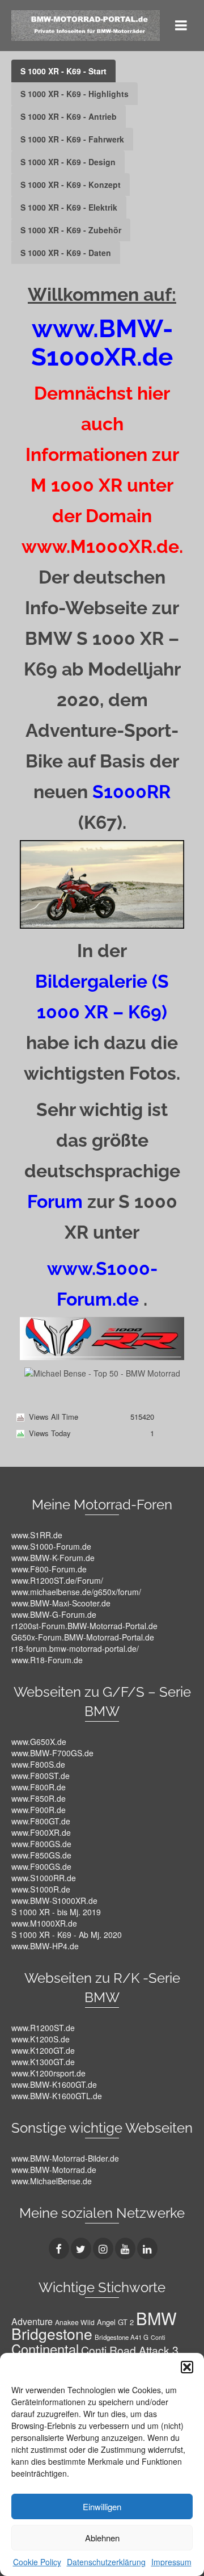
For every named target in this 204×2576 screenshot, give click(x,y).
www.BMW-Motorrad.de (54, 2170)
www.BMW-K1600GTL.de (57, 2096)
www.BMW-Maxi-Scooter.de (61, 1603)
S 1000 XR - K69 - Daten (66, 253)
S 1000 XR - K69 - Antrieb (69, 116)
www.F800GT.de (41, 1821)
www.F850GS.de (41, 1855)
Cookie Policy (37, 2562)
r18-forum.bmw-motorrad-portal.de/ (75, 1648)
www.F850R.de (39, 1798)
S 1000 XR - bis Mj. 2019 (56, 1912)
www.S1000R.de (41, 1889)
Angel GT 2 (115, 2322)
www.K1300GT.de (43, 2062)
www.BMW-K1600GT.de (54, 2084)
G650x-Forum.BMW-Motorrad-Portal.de (83, 1637)
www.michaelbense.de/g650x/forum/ (76, 1592)
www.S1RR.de (37, 1535)
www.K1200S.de (41, 2039)
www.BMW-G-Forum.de (54, 1614)
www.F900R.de (39, 1810)
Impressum (171, 2562)
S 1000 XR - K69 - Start (63, 71)
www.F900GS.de (41, 1866)
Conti (158, 2337)
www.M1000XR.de (44, 1923)
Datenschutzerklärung (106, 2562)
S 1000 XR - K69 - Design (68, 162)
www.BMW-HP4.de (45, 1946)
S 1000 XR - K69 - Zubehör (71, 230)
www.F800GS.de (41, 1844)
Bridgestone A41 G (122, 2337)
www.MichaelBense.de (52, 2181)
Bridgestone (52, 2334)
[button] (187, 2367)
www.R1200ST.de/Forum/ (57, 1580)
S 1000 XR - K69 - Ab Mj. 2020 (67, 1935)
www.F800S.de (38, 1764)
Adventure (32, 2321)
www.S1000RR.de (44, 1878)
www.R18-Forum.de (47, 1660)
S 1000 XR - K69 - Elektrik (69, 207)
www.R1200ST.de (43, 2028)
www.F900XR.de (41, 1832)
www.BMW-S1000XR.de (54, 1900)
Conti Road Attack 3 (130, 2350)
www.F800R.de (39, 1787)
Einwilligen (102, 2506)
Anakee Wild (75, 2322)
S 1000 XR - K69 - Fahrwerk (72, 139)
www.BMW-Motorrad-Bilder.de (65, 2158)
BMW (156, 2318)
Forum (55, 1201)
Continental (45, 2349)
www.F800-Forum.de (49, 1569)
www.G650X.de (39, 1742)
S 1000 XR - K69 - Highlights (75, 94)
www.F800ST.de (41, 1776)
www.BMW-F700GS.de (52, 1753)
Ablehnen (102, 2538)
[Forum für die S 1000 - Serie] (102, 1337)
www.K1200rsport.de (48, 2073)
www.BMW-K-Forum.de (53, 1558)
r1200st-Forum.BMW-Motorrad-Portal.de (84, 1626)
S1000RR (131, 792)
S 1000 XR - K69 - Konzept (71, 184)
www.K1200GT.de (43, 2050)
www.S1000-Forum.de (51, 1546)
